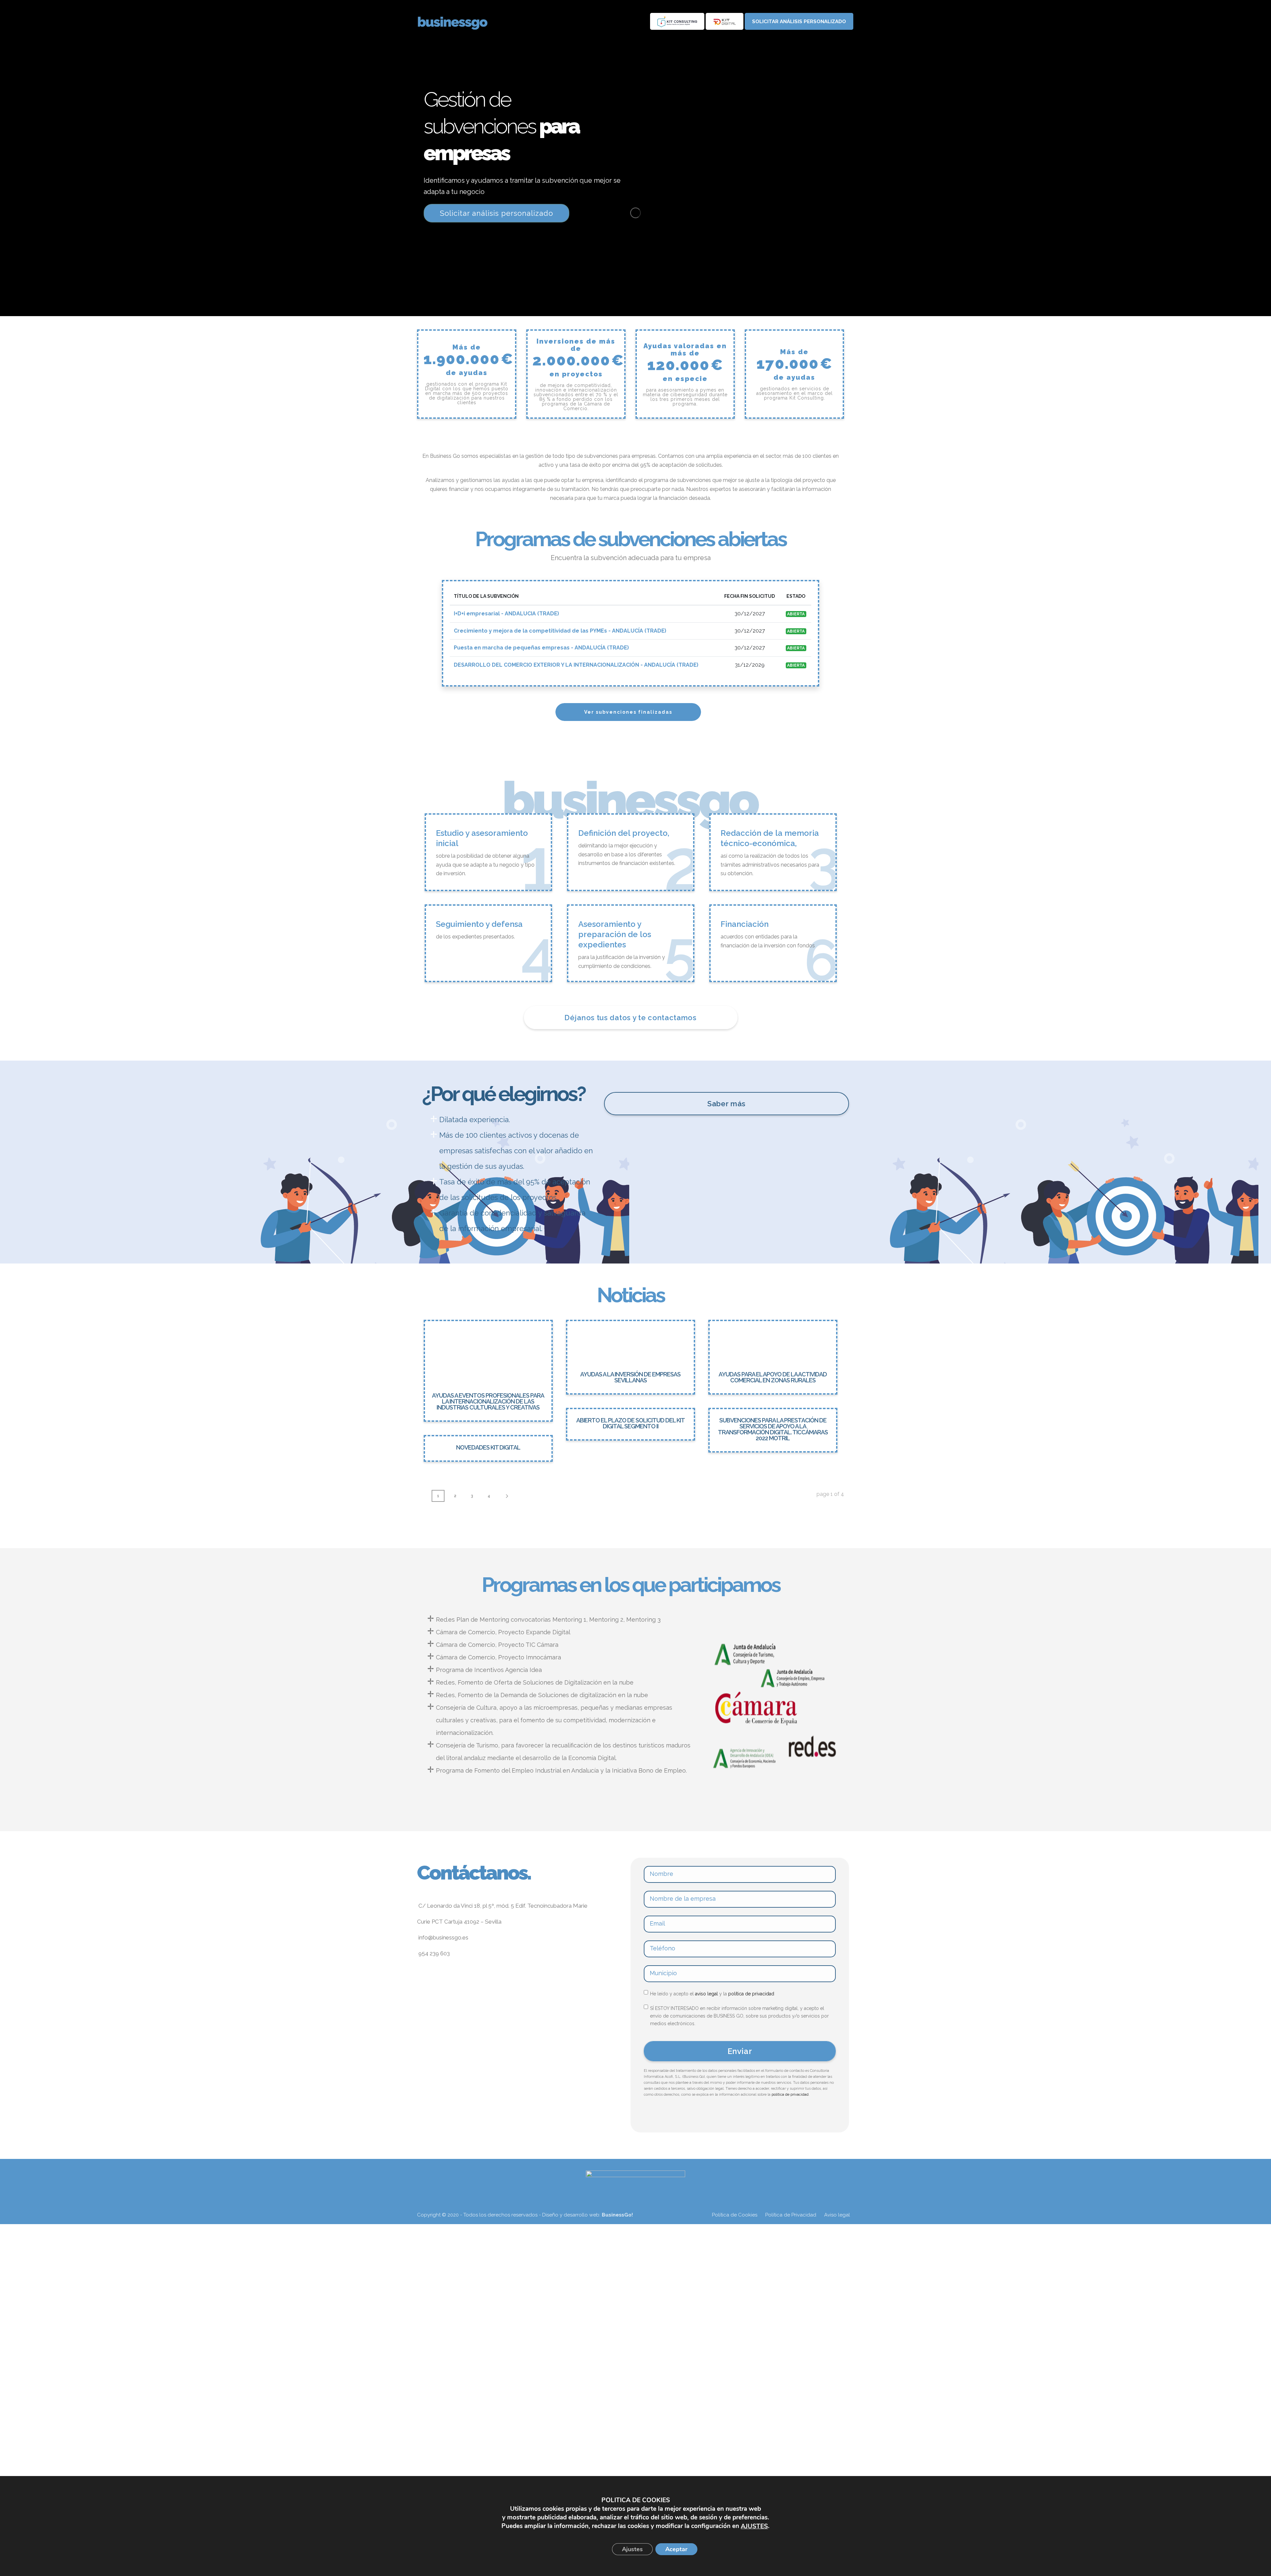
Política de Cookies (735, 2215)
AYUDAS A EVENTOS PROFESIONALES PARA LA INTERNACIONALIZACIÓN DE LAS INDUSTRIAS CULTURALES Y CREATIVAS (488, 1401)
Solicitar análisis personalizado (799, 22)
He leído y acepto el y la (712, 1994)
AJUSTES (754, 2526)
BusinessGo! (617, 2215)
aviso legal (706, 1994)
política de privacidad (751, 1994)
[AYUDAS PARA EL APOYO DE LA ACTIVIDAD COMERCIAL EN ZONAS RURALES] (773, 1342)
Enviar (740, 2051)
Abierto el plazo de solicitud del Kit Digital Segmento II (631, 1423)
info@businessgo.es (443, 1937)
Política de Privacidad (791, 2215)
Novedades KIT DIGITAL (488, 1447)
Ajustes (632, 2549)
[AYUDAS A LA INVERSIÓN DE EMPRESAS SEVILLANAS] (631, 1342)
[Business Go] (461, 22)
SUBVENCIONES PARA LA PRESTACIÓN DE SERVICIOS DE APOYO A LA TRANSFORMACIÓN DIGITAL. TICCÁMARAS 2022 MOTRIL (773, 1429)
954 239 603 (433, 1953)
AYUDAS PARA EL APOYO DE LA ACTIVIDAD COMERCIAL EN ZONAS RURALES (773, 1377)
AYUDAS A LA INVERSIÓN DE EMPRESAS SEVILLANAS (630, 1377)
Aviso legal (837, 2215)
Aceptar (676, 2549)
